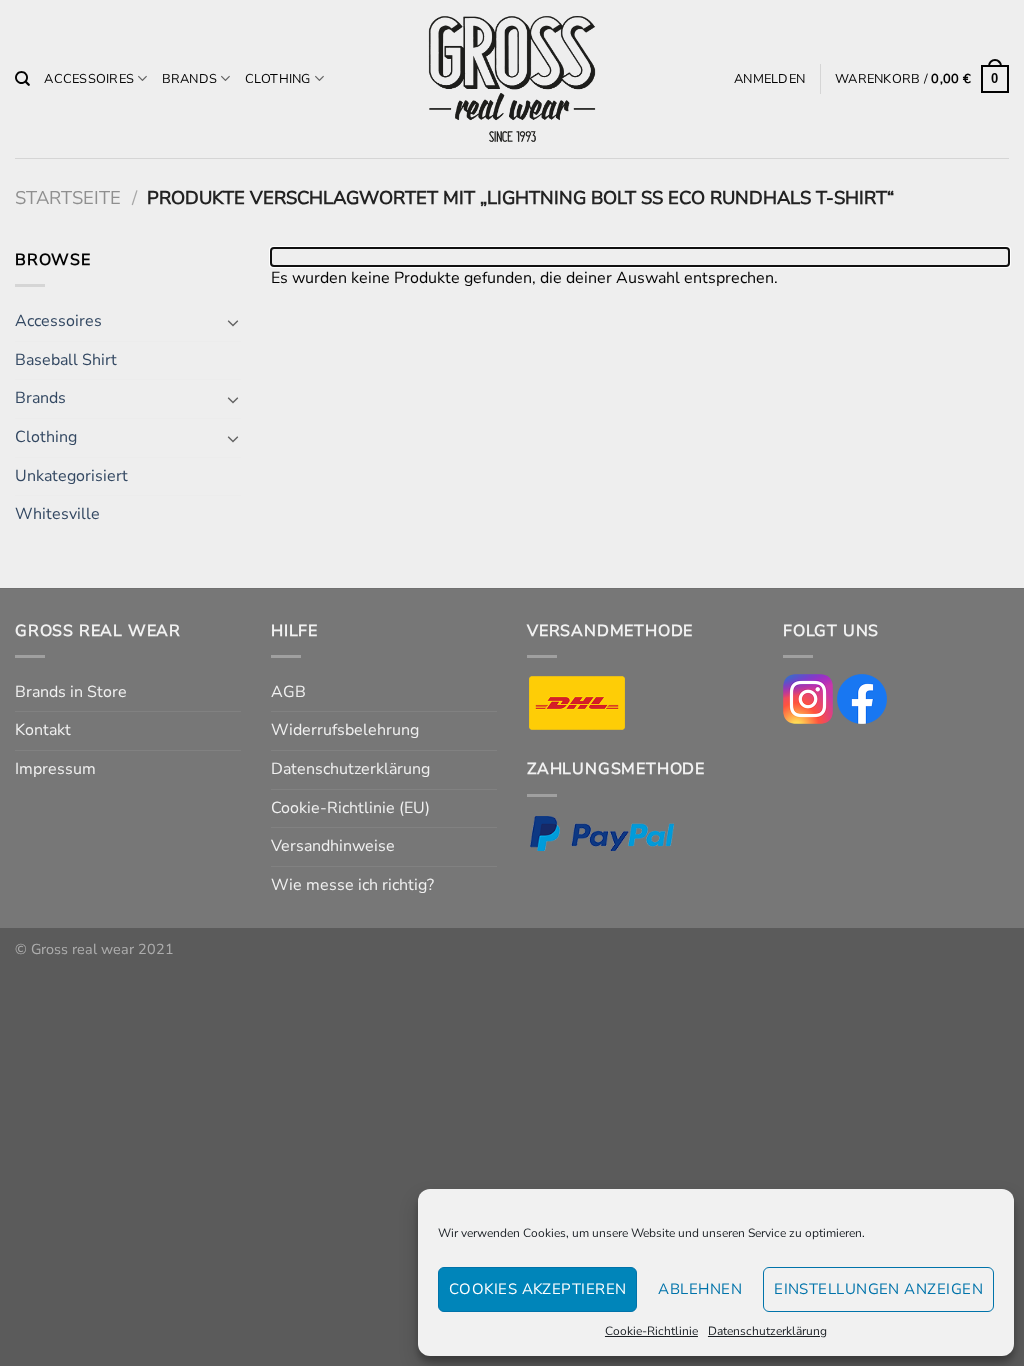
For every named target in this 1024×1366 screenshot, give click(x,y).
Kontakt (43, 730)
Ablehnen (700, 1289)
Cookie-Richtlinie (651, 1331)
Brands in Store (71, 692)
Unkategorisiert (71, 476)
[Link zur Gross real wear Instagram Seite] (808, 698)
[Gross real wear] (512, 79)
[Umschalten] (233, 322)
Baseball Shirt (66, 360)
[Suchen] (22, 79)
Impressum (55, 769)
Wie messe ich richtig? (352, 885)
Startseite (68, 197)
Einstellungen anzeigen (878, 1289)
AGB (288, 692)
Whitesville (57, 514)
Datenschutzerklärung (767, 1331)
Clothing (278, 79)
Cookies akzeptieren (538, 1289)
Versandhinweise (333, 846)
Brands (190, 79)
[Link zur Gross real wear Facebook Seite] (862, 698)
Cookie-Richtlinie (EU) (350, 808)
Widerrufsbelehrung (345, 730)
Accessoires (89, 79)
